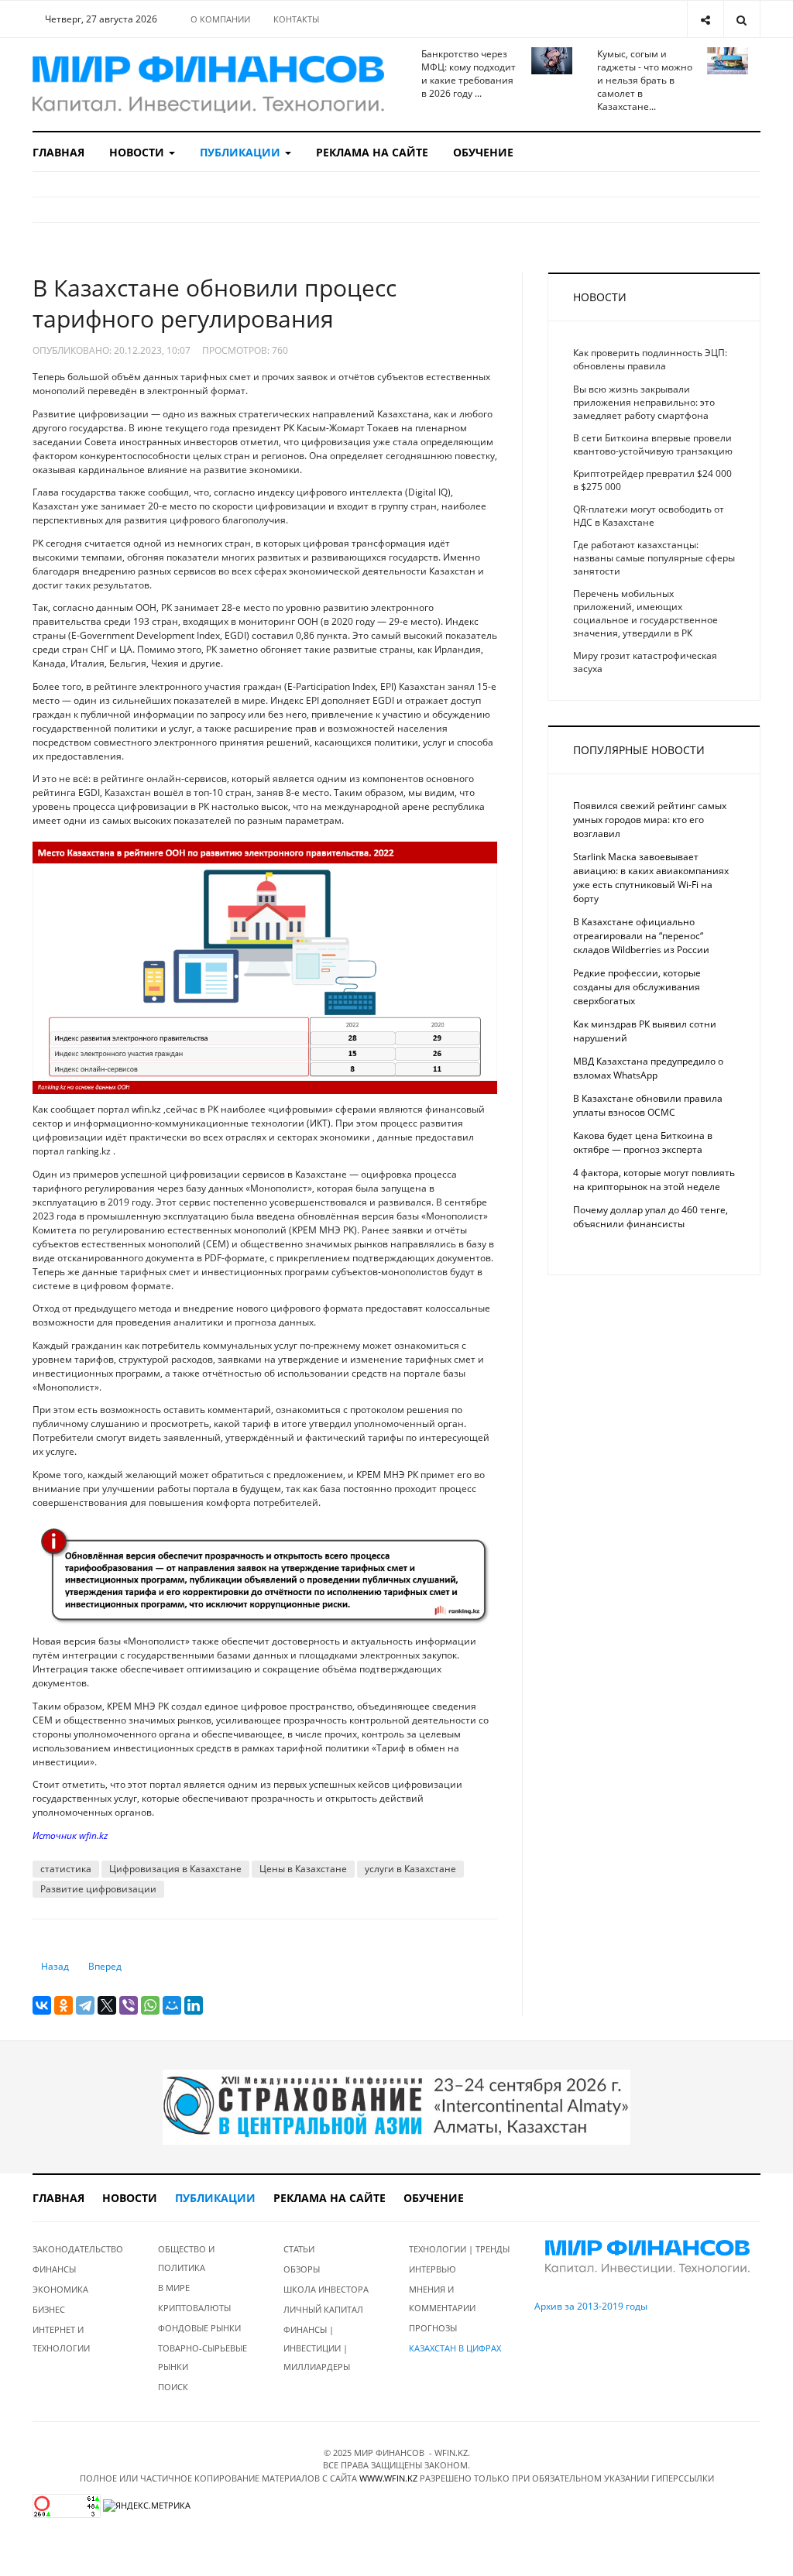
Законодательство (78, 2249)
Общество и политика (186, 2258)
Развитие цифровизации (98, 1889)
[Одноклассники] (64, 2005)
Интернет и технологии (61, 2339)
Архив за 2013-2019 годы (591, 2306)
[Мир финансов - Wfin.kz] (208, 84)
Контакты (296, 19)
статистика (66, 1869)
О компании (220, 19)
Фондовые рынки (199, 2328)
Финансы (54, 2269)
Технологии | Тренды (459, 2249)
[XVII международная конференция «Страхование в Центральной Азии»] (396, 2106)
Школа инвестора (326, 2289)
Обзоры (302, 2269)
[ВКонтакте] (42, 2005)
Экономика (60, 2289)
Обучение (483, 152)
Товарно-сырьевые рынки (203, 2357)
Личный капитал (323, 2309)
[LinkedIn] (194, 2005)
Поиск (173, 2387)
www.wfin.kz (388, 2478)
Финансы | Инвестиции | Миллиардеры (317, 2348)
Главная (58, 152)
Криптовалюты (194, 2308)
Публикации (242, 152)
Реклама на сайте (372, 152)
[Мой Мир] (172, 2005)
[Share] (705, 19)
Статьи (299, 2249)
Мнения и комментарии (442, 2298)
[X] (107, 2005)
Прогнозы (433, 2328)
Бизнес (49, 2309)
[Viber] (129, 2005)
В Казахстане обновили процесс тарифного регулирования (215, 303)
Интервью (433, 2269)
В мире (174, 2288)
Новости (138, 152)
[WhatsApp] (150, 2005)
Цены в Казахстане (303, 1869)
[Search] (742, 19)
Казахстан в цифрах (455, 2348)
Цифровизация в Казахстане (175, 1869)
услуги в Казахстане (410, 1869)
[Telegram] (85, 2005)
